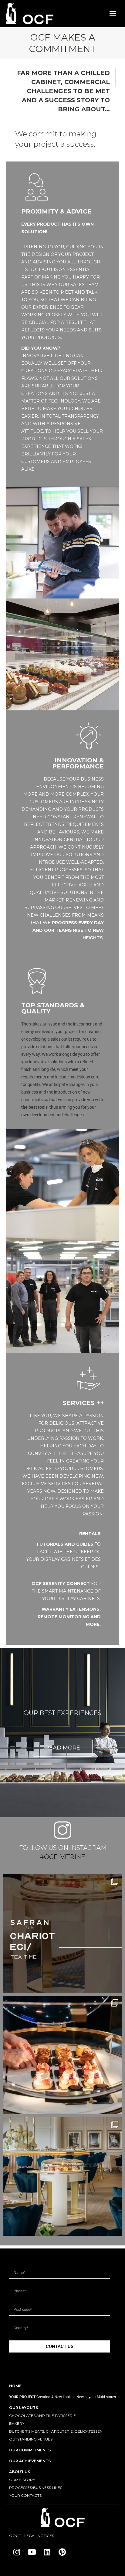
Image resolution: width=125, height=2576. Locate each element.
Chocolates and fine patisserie (42, 2416)
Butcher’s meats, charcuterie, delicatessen (56, 2431)
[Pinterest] (62, 2552)
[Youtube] (32, 2552)
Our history (22, 2480)
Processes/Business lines (36, 2488)
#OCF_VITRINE (62, 1857)
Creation (43, 2397)
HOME (15, 2386)
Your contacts (25, 2495)
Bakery (17, 2423)
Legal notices (39, 2536)
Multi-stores (106, 2397)
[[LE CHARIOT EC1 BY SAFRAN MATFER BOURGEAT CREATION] (62, 1933)
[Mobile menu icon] (113, 14)
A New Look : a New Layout (74, 2397)
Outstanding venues (31, 2439)
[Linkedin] (47, 2552)
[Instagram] (17, 2552)
